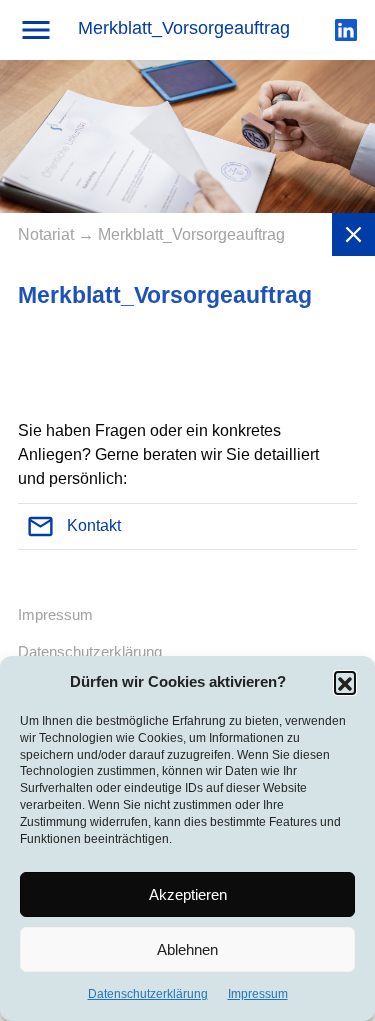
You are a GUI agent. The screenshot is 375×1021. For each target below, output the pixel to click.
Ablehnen (187, 949)
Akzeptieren (188, 894)
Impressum (258, 994)
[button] (345, 682)
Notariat (48, 234)
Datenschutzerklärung (148, 994)
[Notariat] (353, 234)
